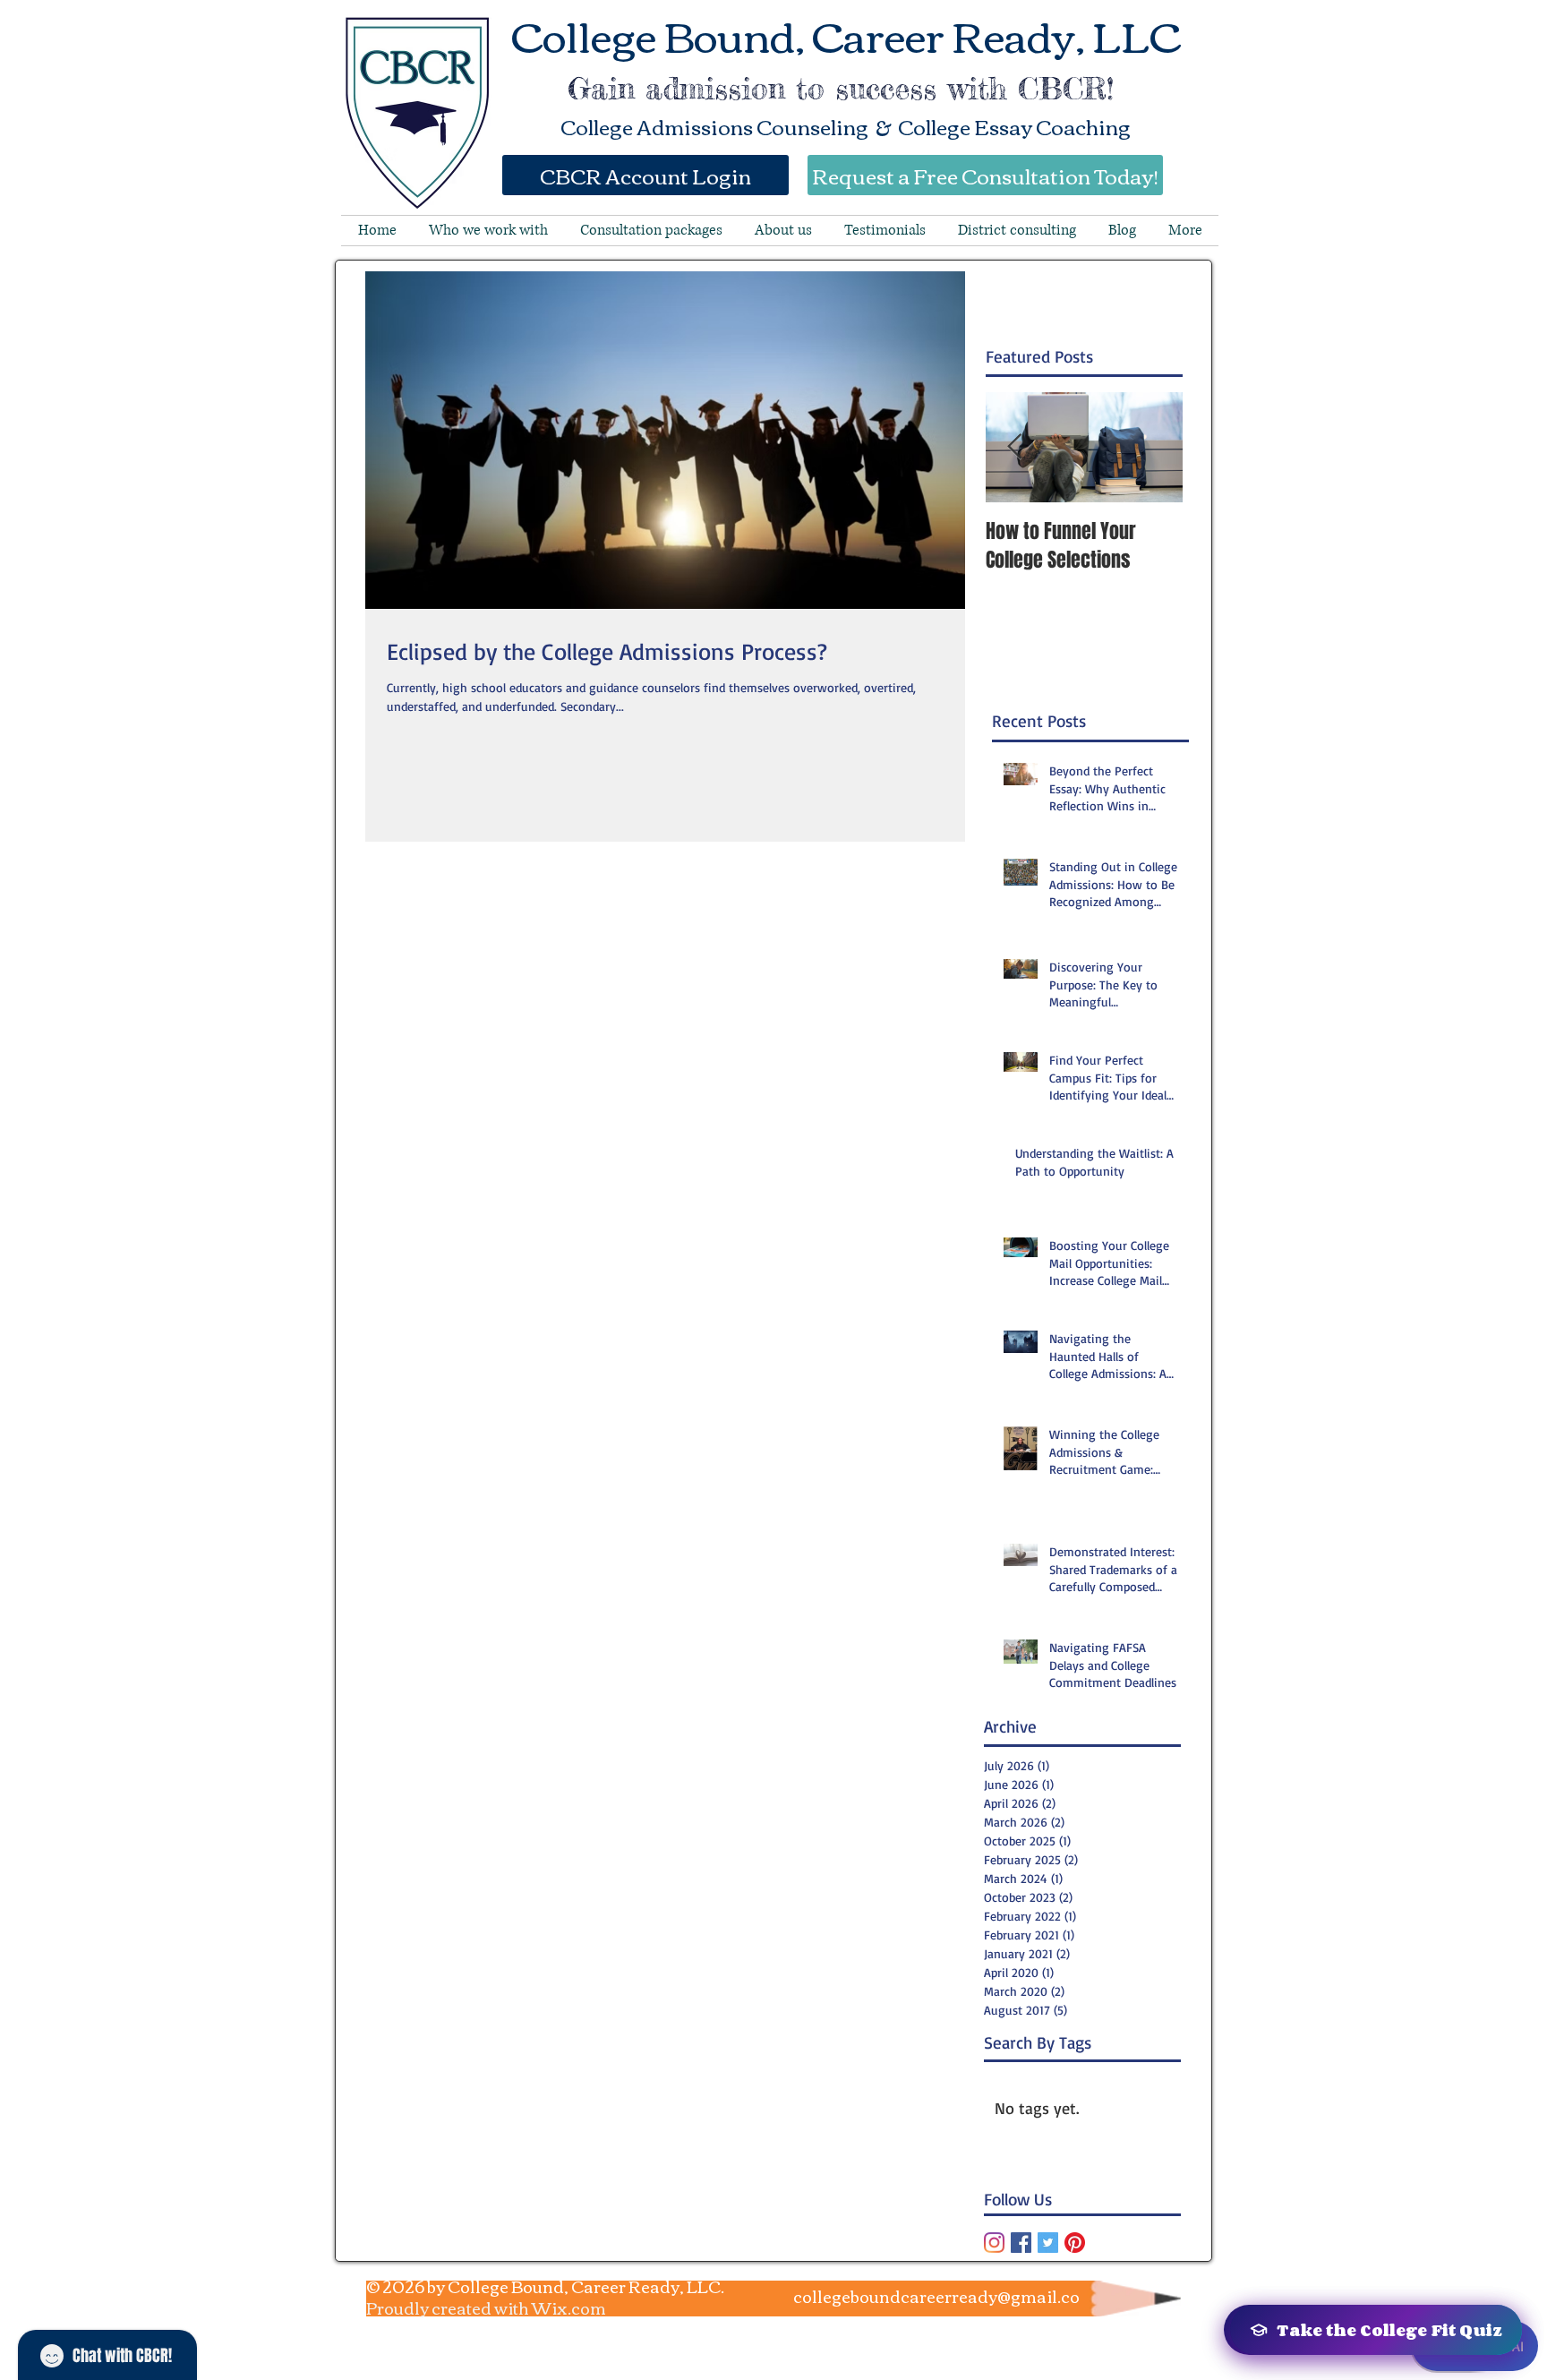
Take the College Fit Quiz (1389, 2330)
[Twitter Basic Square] (1048, 2243)
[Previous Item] (1014, 447)
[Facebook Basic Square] (1021, 2243)
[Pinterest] (1075, 2243)
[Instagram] (994, 2243)
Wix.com (569, 2307)
